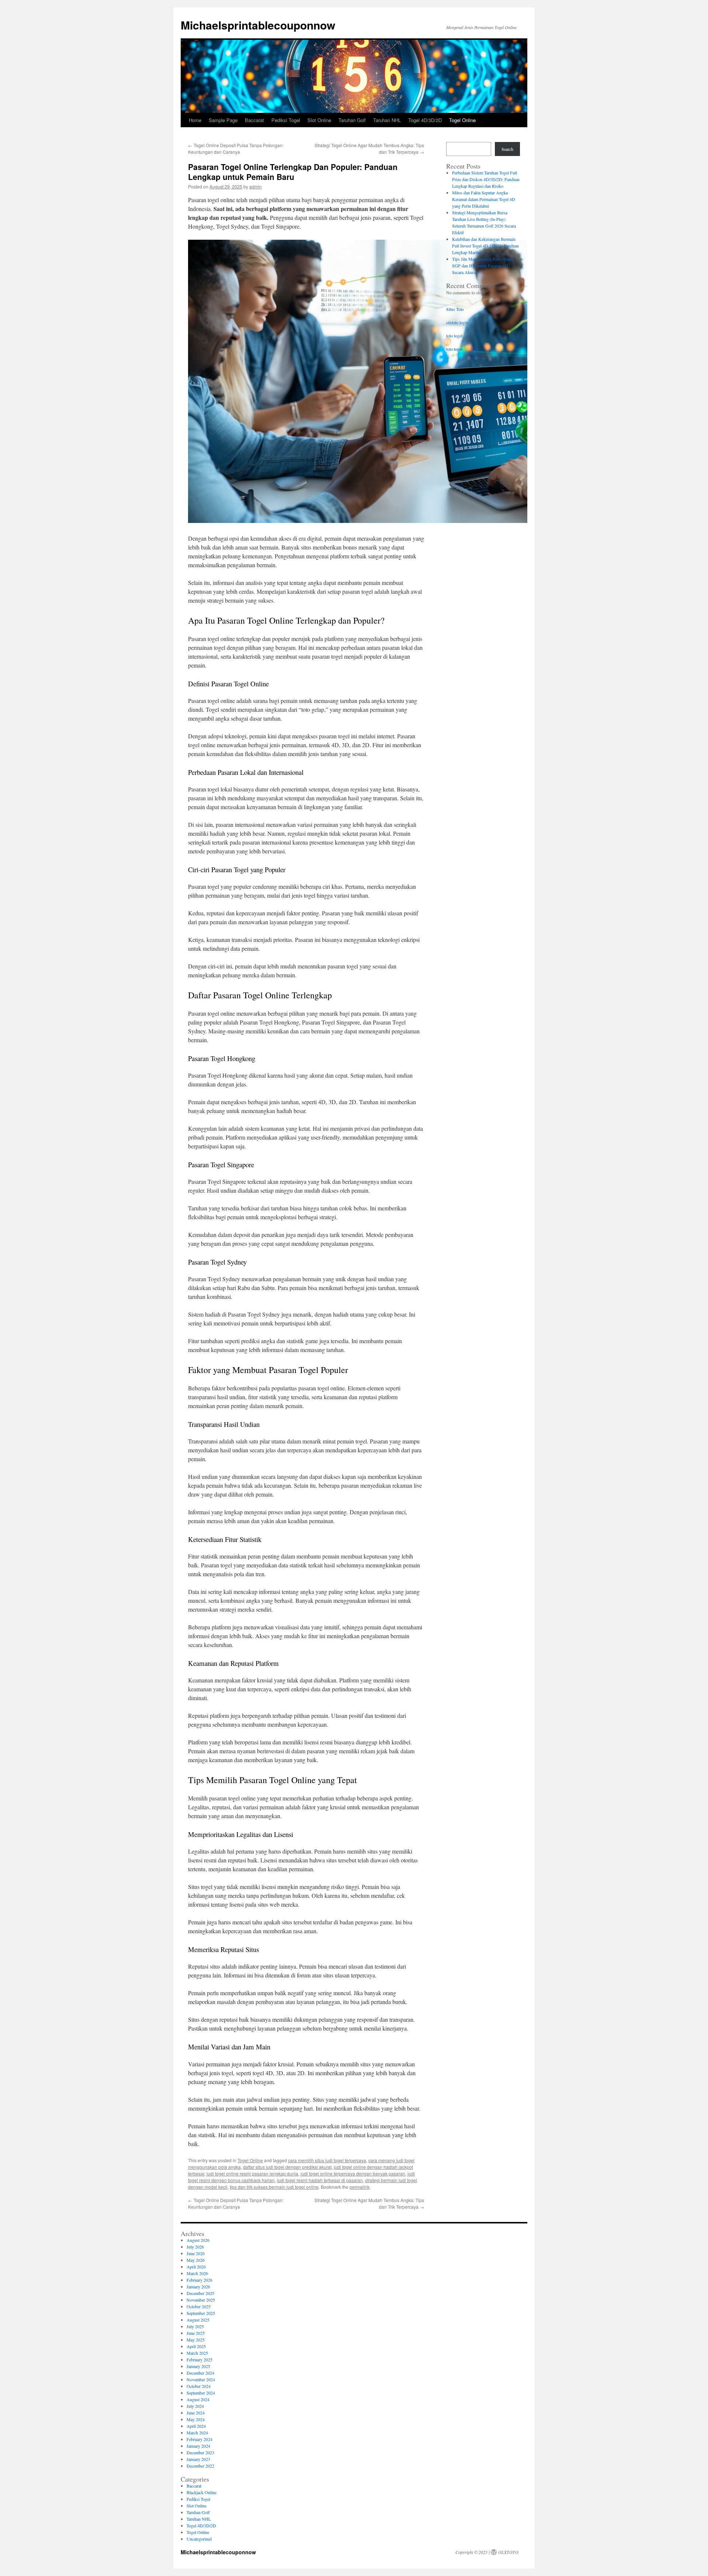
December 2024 (200, 2373)
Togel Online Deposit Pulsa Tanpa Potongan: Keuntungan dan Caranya (236, 148)
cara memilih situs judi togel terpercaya (327, 2160)
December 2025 (200, 2293)
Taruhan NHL (387, 120)
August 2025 (198, 2320)
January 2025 (198, 2366)
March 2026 (197, 2273)
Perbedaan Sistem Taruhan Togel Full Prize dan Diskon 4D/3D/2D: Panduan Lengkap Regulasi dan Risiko (486, 179)
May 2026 (196, 2260)
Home (195, 120)
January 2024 (198, 2446)
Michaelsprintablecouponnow (258, 25)
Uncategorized (199, 2539)
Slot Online (319, 120)
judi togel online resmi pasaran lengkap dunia (252, 2173)
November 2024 (201, 2379)
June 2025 (196, 2333)
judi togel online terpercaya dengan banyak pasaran (353, 2173)
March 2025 (197, 2353)
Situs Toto (455, 309)
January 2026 (198, 2286)
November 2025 (201, 2300)
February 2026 (199, 2280)
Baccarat (254, 120)
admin (256, 186)
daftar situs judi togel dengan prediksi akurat (287, 2167)
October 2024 (199, 2386)
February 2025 (199, 2360)
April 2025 (196, 2346)
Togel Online (462, 120)
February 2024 (199, 2439)
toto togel (454, 336)
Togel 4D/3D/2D (425, 120)
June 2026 (196, 2253)
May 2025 (196, 2340)
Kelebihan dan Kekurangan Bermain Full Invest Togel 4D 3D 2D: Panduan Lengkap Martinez (485, 246)
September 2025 (201, 2313)
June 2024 (196, 2413)
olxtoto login (457, 322)
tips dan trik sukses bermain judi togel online (274, 2187)
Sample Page (223, 120)
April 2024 (196, 2426)
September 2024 (201, 2393)
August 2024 (198, 2399)
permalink (360, 2187)
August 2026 (198, 2240)
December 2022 (200, 2466)
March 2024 (197, 2433)
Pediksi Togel (286, 120)
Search (507, 149)
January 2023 (198, 2459)
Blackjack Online (202, 2492)
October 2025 (199, 2306)
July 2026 (195, 2247)
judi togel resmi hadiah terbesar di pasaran (320, 2180)
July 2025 (195, 2326)
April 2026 (196, 2267)
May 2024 (196, 2419)
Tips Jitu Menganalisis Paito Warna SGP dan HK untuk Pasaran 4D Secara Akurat (483, 266)
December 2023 (200, 2452)
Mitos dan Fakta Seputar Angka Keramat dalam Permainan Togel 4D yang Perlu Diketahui (484, 199)
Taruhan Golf (352, 120)
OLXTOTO (508, 2552)
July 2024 (195, 2406)
